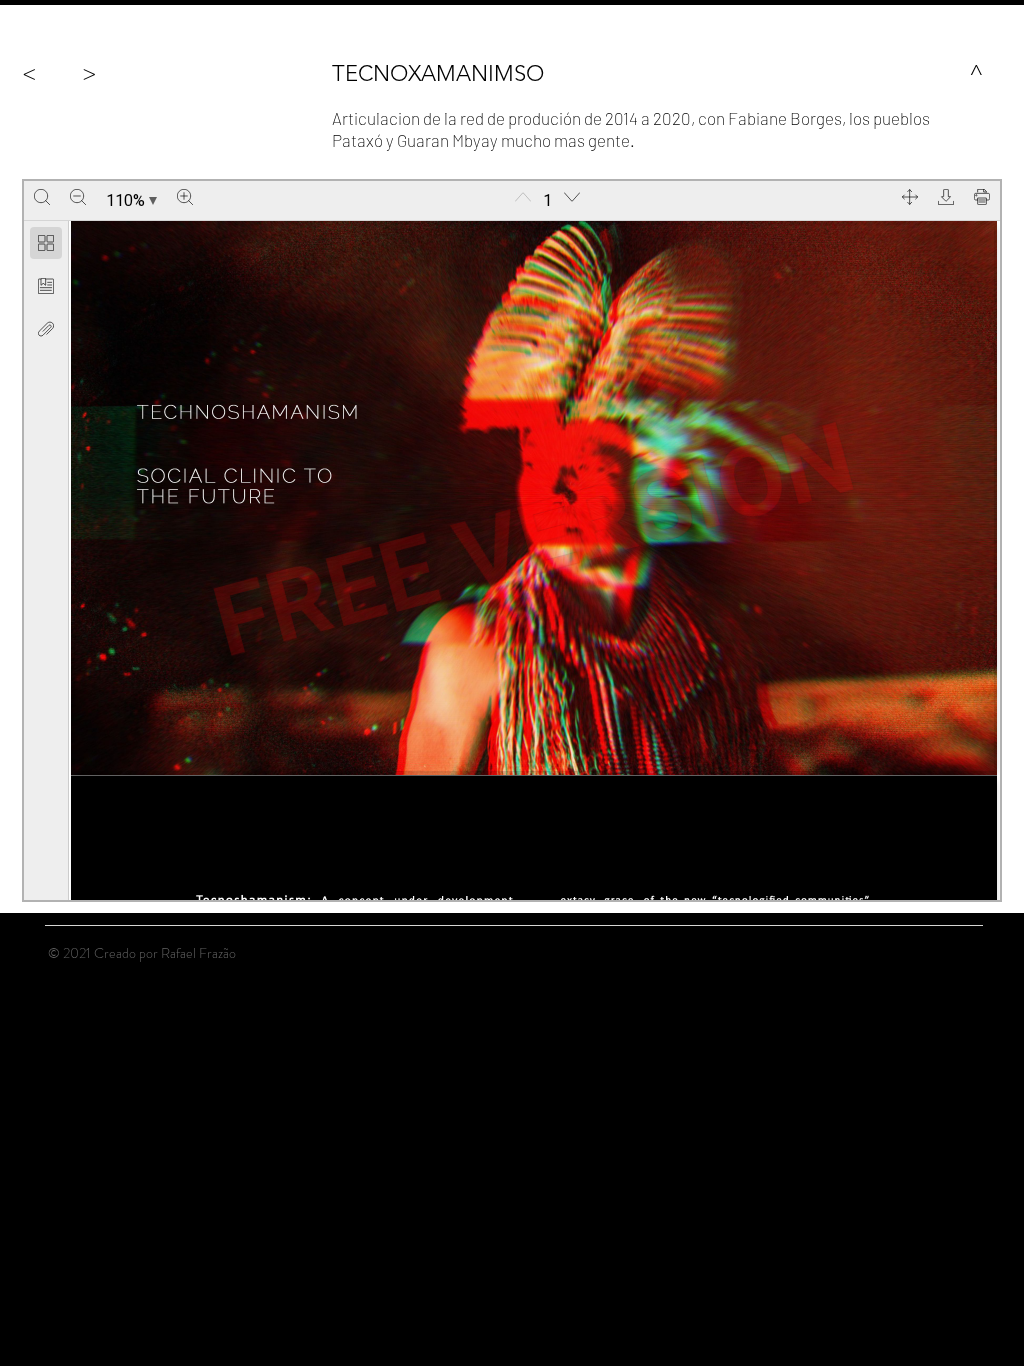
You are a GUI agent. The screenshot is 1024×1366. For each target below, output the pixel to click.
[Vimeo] (973, 952)
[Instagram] (947, 952)
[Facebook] (921, 952)
